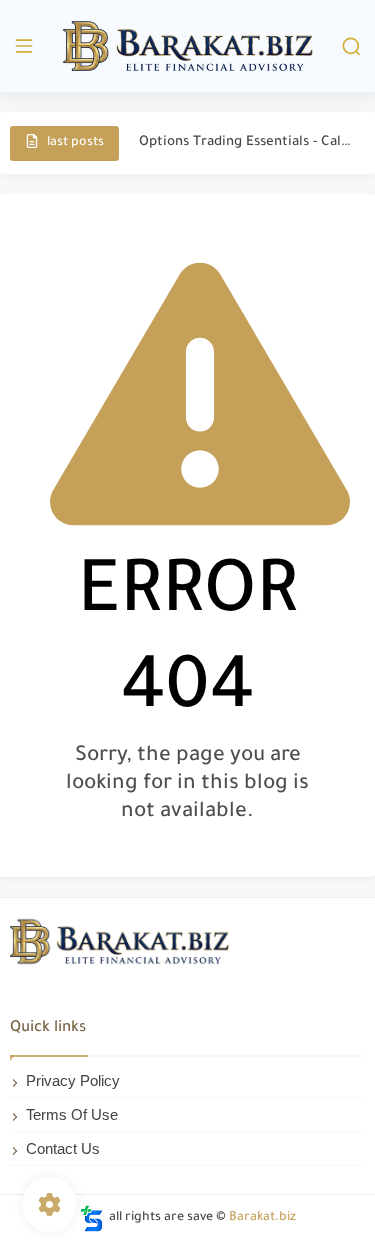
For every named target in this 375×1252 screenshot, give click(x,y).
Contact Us (63, 1148)
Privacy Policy (73, 1080)
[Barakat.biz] (188, 46)
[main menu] (24, 46)
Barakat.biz (262, 1218)
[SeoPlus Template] (92, 1218)
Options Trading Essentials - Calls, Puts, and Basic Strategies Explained (246, 142)
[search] (351, 46)
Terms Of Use (72, 1114)
